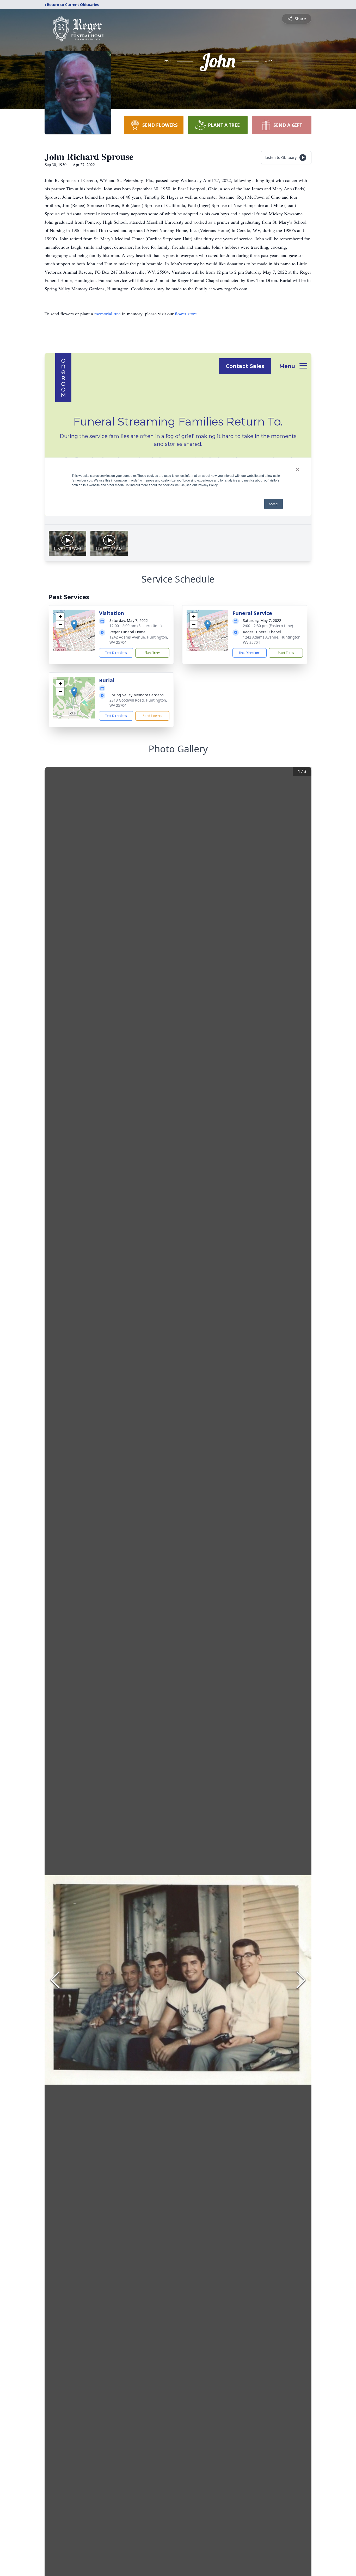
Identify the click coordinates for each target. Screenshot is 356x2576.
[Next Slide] (301, 1980)
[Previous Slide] (55, 1980)
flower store (186, 314)
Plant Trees (152, 653)
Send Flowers (152, 716)
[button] (74, 625)
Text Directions (116, 653)
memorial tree (108, 314)
